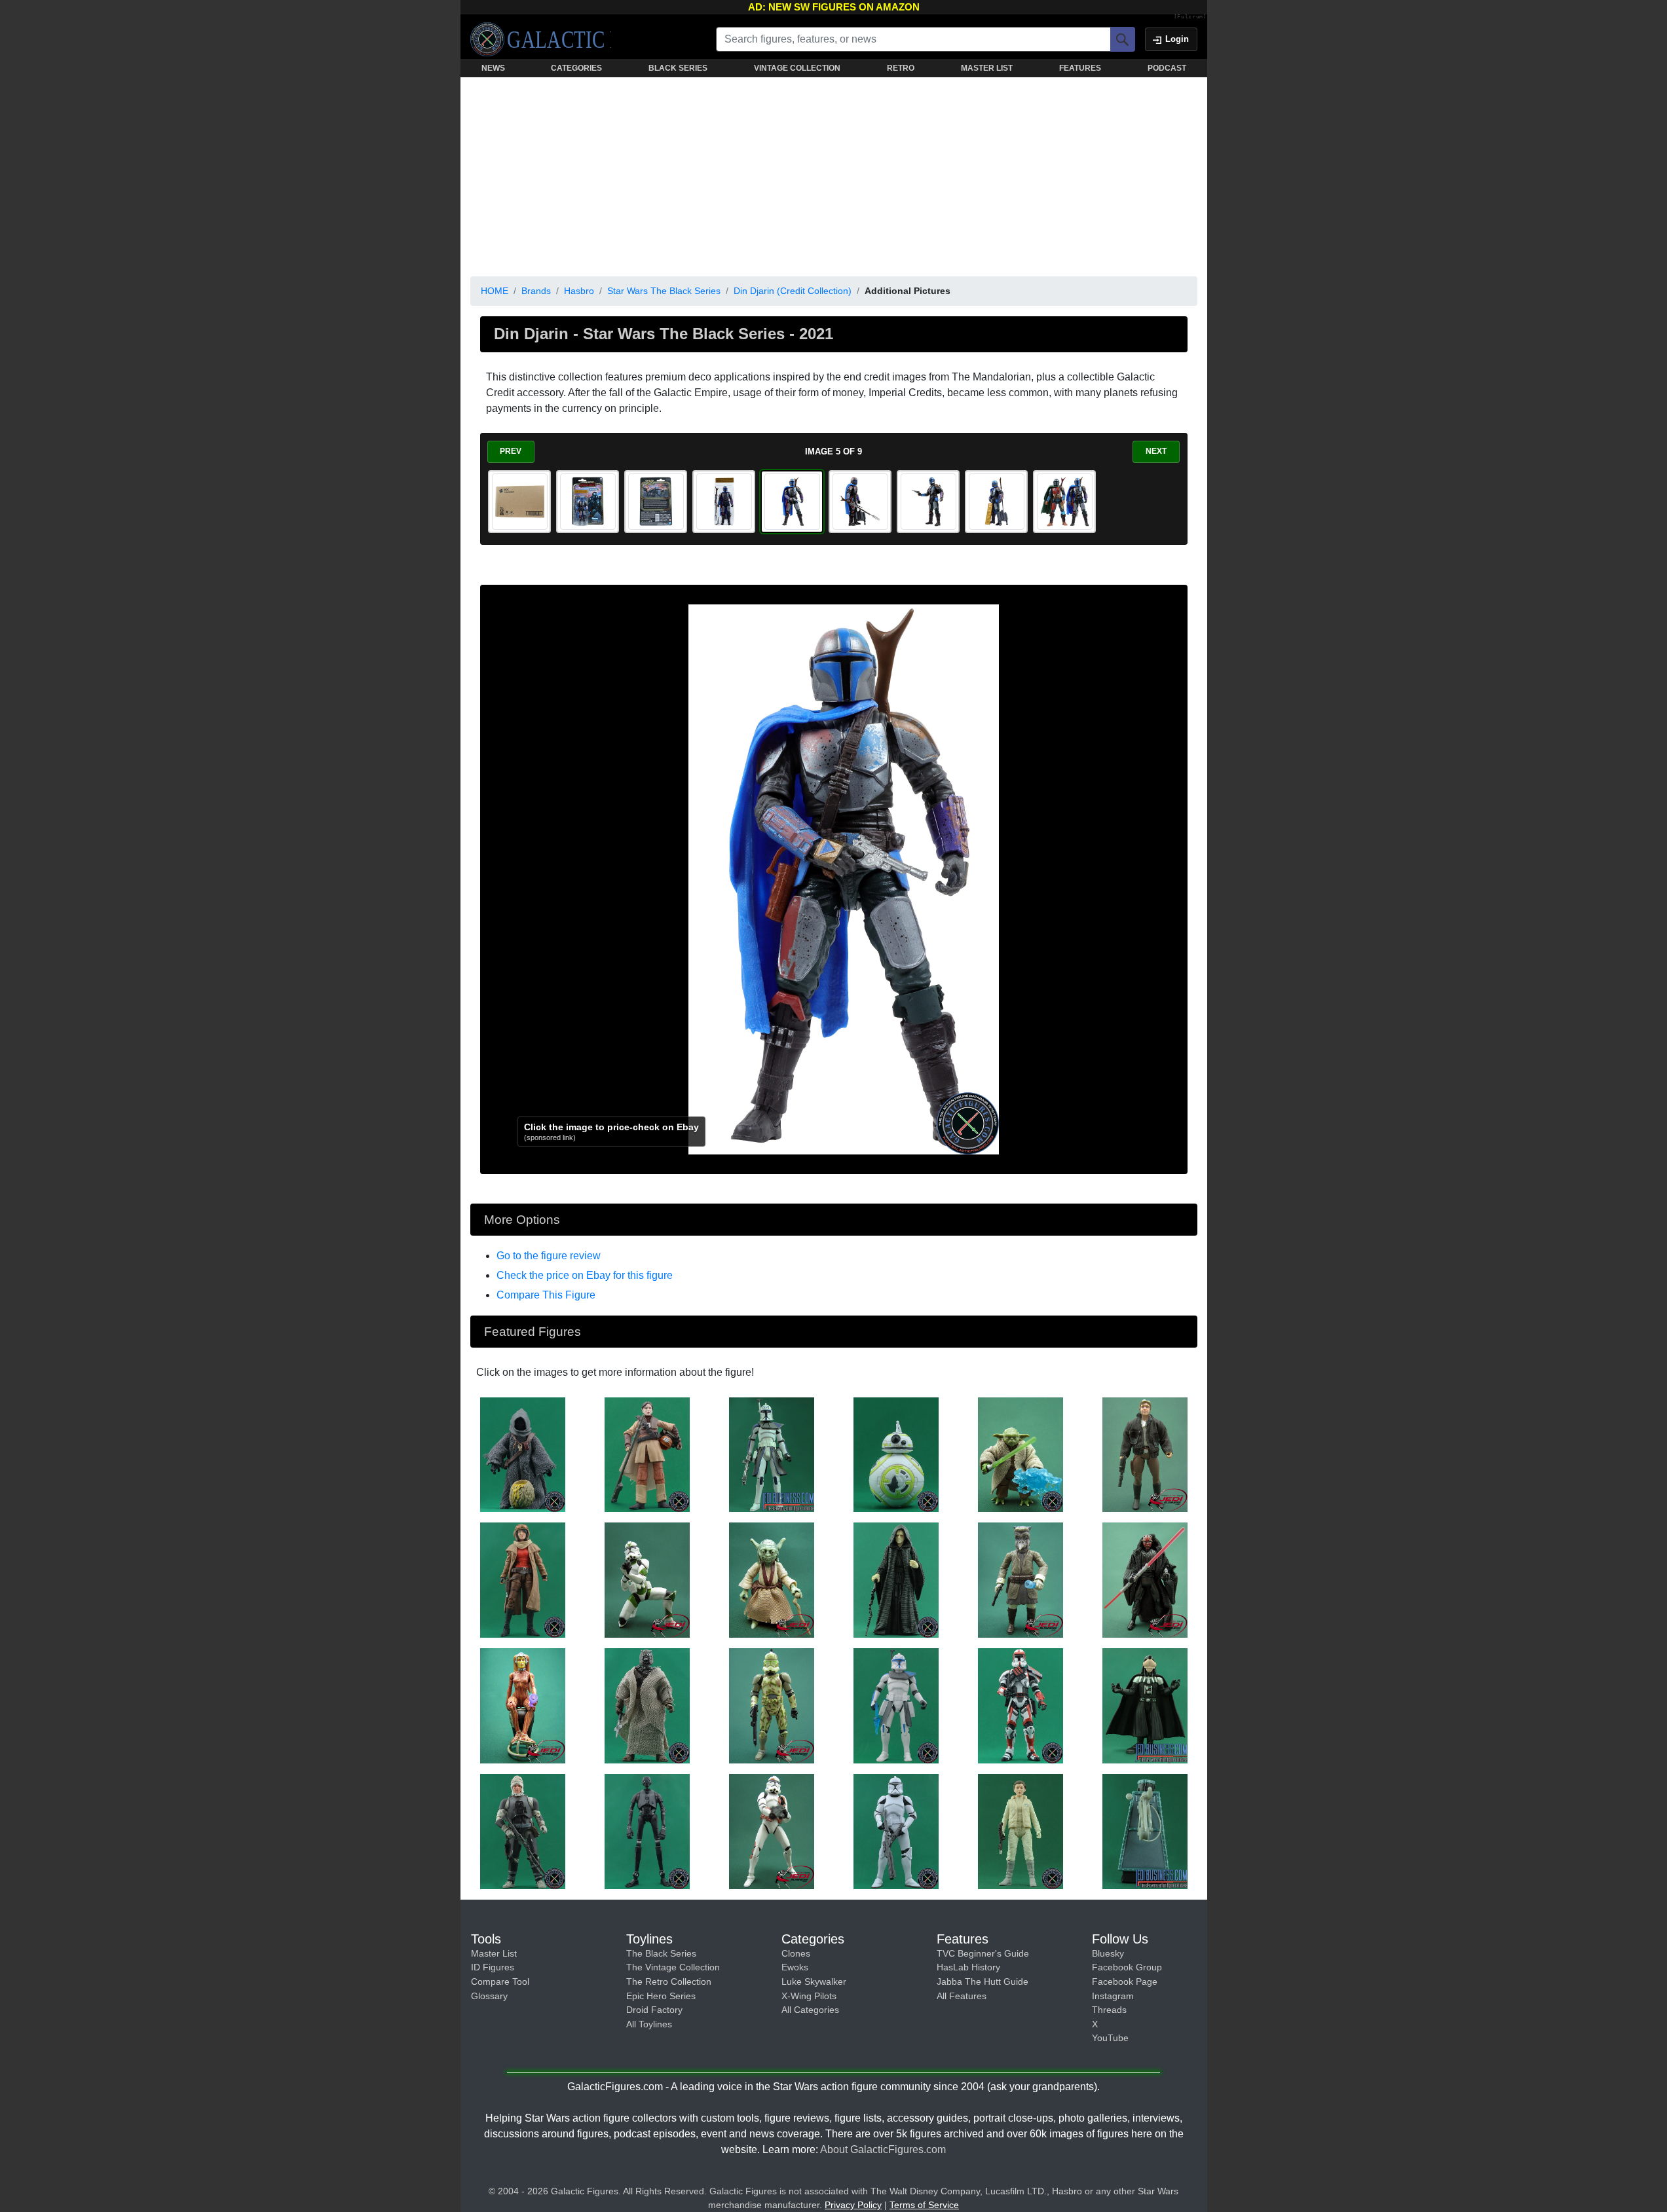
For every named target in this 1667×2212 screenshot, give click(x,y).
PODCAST (1167, 68)
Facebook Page (1125, 1982)
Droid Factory (654, 2010)
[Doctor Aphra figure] (523, 1579)
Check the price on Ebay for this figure (585, 1275)
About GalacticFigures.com (883, 2149)
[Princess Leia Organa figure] (647, 1454)
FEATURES (1080, 68)
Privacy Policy (853, 2205)
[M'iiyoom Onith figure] (1021, 1579)
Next (1156, 451)
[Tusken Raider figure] (647, 1705)
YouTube (1110, 2038)
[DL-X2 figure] (1145, 1831)
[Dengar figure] (523, 1831)
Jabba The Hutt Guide (983, 1982)
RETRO (901, 68)
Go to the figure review (549, 1256)
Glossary (489, 1996)
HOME (495, 291)
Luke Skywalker (814, 1982)
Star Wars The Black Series (664, 291)
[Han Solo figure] (1145, 1454)
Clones (796, 1953)
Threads (1109, 2010)
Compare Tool (500, 1982)
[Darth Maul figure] (1145, 1579)
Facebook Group (1127, 1967)
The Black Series (661, 1953)
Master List (494, 1953)
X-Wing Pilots (809, 1996)
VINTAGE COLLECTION (797, 68)
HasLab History (968, 1967)
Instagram (1113, 1996)
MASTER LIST (987, 68)
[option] (519, 502)
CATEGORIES (576, 68)
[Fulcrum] (1190, 17)
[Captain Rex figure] (772, 1454)
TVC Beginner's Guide (983, 1953)
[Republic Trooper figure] (1021, 1705)
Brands (536, 291)
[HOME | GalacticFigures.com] (541, 39)
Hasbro (579, 291)
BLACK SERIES (678, 68)
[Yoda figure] (1021, 1454)
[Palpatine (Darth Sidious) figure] (896, 1579)
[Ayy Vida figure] (523, 1705)
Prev (511, 451)
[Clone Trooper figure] (647, 1579)
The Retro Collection (669, 1982)
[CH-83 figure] (896, 1454)
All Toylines (649, 2024)
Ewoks (795, 1967)
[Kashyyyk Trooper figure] (772, 1705)
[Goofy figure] (1145, 1705)
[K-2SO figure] (647, 1831)
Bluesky (1108, 1953)
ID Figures (493, 1967)
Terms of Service (924, 2205)
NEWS (493, 68)
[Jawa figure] (523, 1454)
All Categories (810, 2010)
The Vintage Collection (673, 1967)
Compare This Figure (546, 1295)
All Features (962, 1996)
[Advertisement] (834, 174)
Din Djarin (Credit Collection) (793, 291)
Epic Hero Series (661, 1996)
